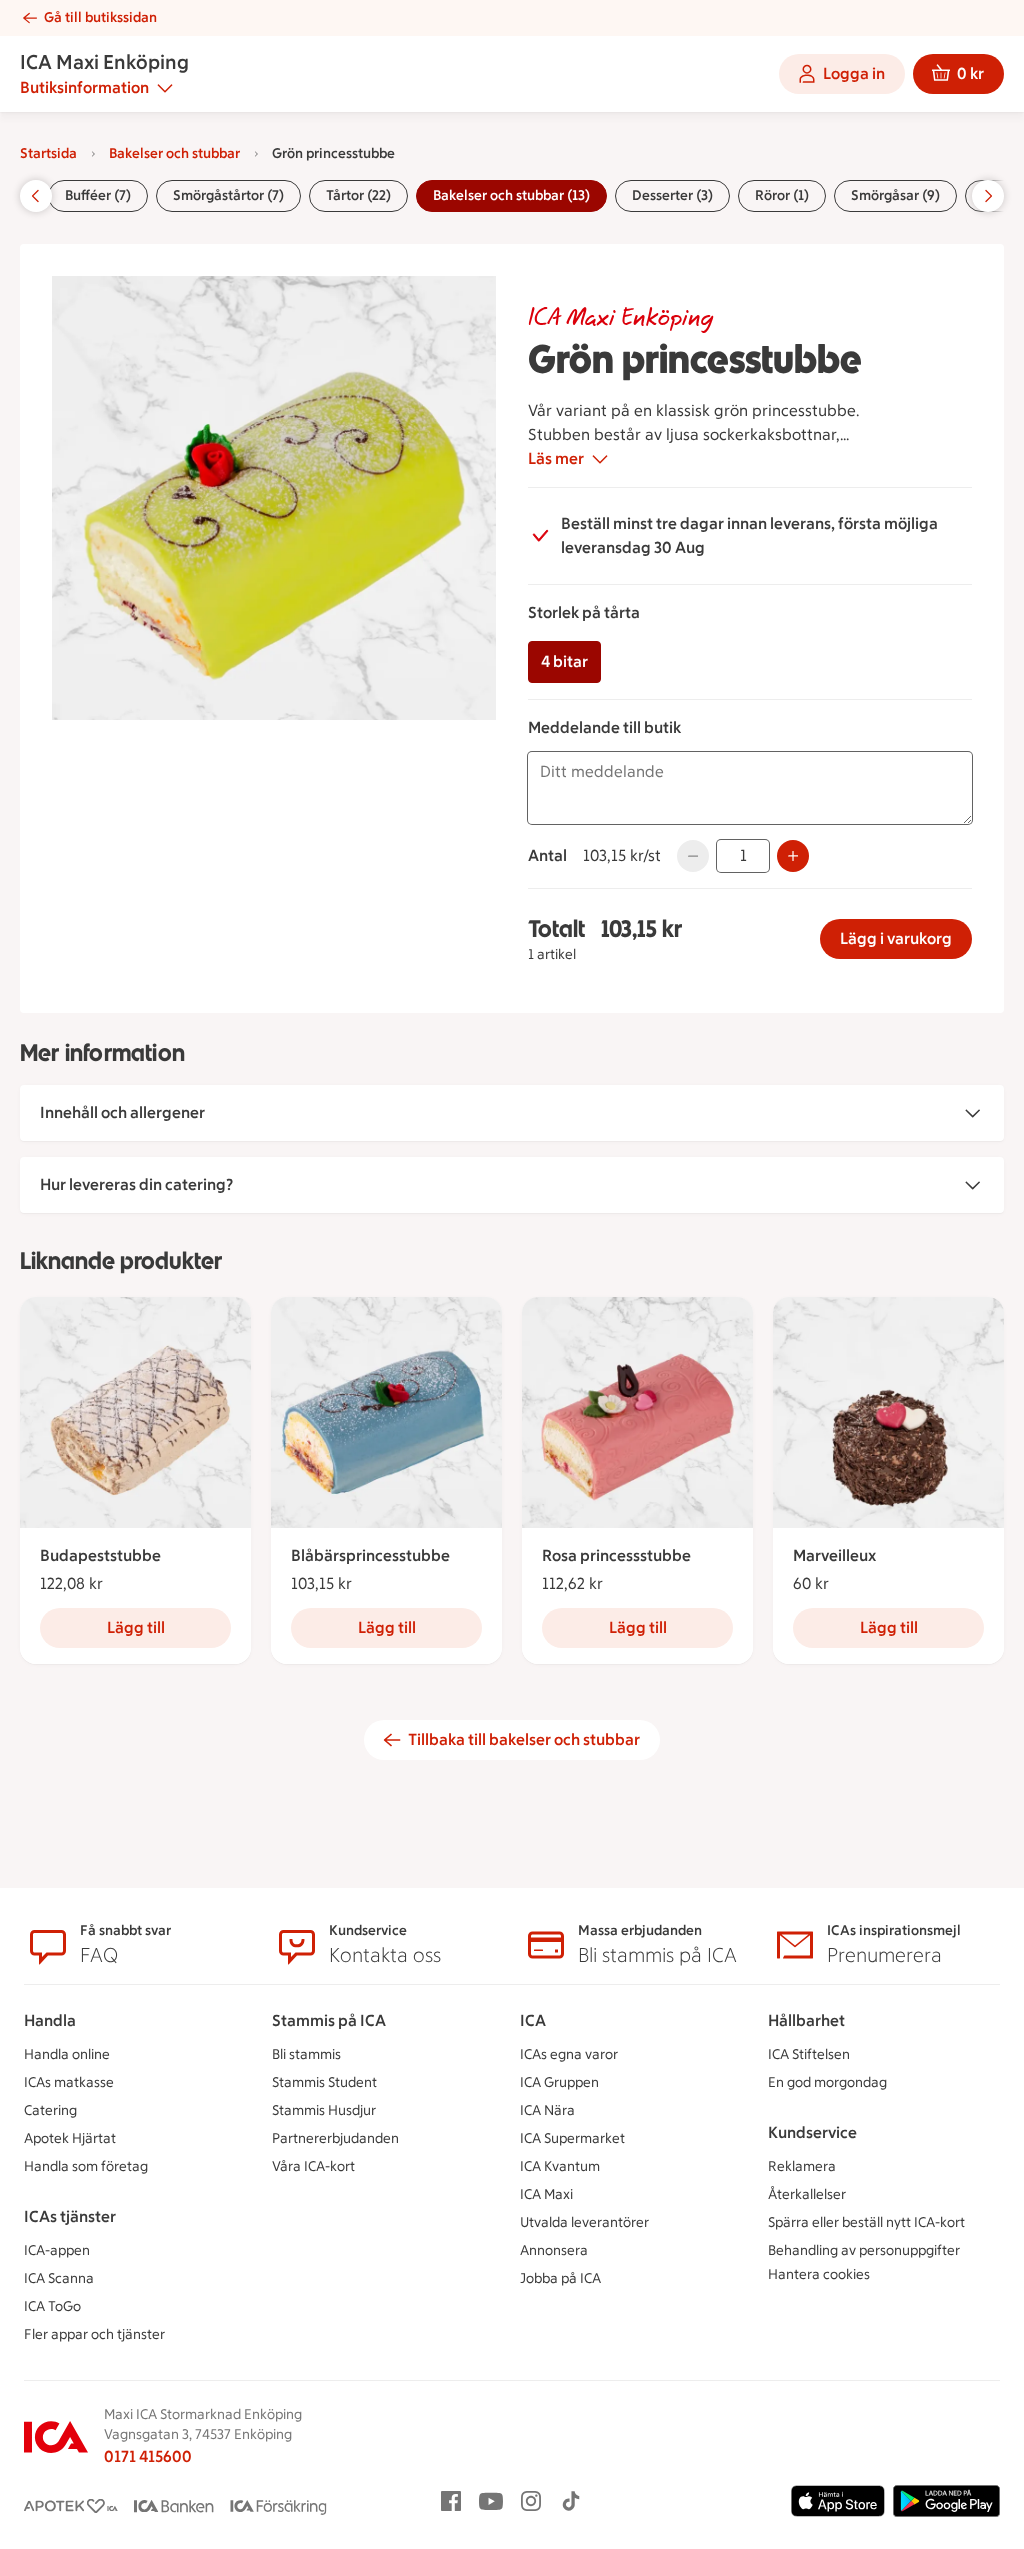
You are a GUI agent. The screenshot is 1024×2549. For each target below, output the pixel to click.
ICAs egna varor (569, 2054)
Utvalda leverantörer (584, 2222)
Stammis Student (324, 2082)
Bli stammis (306, 2054)
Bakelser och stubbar (174, 153)
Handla (50, 2020)
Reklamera (802, 2166)
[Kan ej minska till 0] (693, 856)
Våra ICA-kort (313, 2166)
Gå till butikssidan (100, 17)
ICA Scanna (59, 2278)
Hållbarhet (806, 2020)
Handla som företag (86, 2166)
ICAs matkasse (69, 2082)
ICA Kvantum (560, 2166)
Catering (50, 2110)
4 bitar (564, 661)
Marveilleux (834, 1555)
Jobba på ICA (560, 2278)
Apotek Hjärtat (70, 2138)
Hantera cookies (819, 2274)
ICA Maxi (546, 2194)
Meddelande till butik (604, 727)
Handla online (67, 2054)
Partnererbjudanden (335, 2138)
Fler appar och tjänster (94, 2334)
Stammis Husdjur (324, 2110)
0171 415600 (148, 2456)
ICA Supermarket (572, 2138)
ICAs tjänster (70, 2216)
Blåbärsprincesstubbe (370, 1555)
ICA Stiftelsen (809, 2054)
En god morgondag (827, 2082)
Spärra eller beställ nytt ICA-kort (866, 2222)
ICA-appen (57, 2250)
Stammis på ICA (329, 2020)
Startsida (48, 153)
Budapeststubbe (100, 1555)
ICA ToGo (52, 2306)
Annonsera (554, 2250)
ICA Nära (547, 2110)
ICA (533, 2020)
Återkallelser (807, 2194)
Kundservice (812, 2132)
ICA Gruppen (559, 2082)
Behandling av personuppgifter (864, 2250)
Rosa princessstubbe (616, 1555)
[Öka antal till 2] (793, 856)
